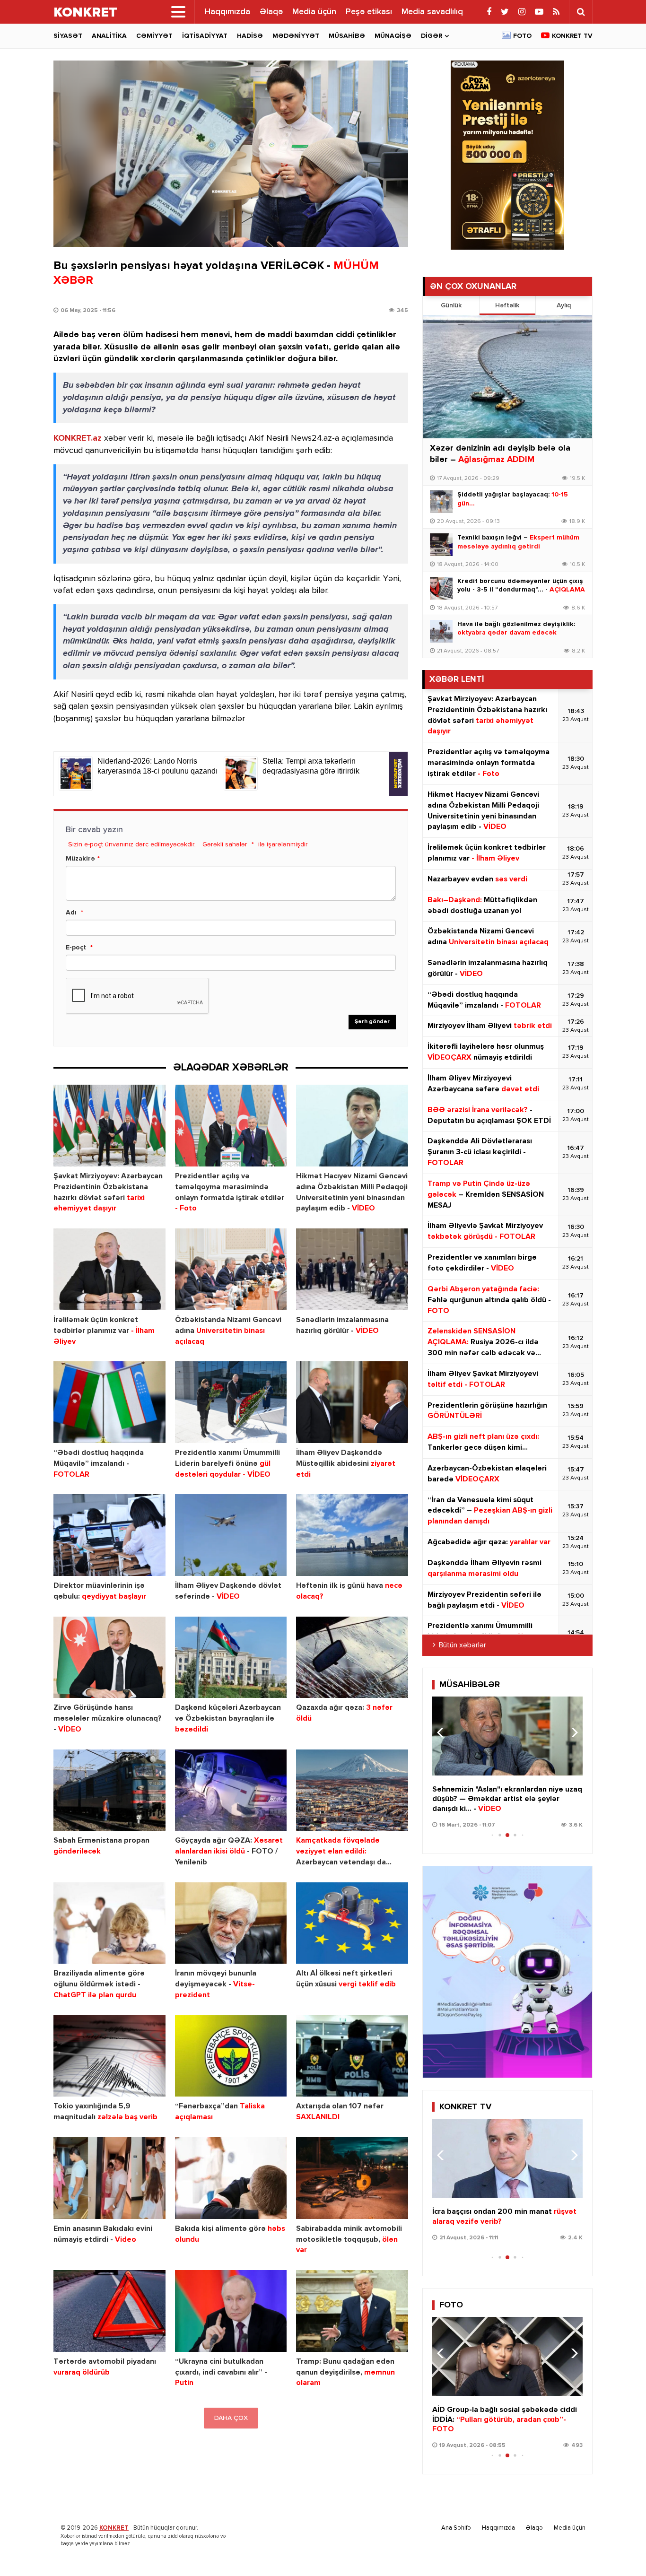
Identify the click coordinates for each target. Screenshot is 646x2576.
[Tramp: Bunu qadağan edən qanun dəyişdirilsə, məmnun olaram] (352, 2311)
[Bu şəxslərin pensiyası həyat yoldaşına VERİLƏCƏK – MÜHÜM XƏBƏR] (231, 154)
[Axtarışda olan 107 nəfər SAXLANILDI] (352, 2056)
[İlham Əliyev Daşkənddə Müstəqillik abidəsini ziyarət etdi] (352, 1402)
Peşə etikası (369, 12)
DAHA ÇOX (231, 2418)
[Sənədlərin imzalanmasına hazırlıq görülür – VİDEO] (352, 1269)
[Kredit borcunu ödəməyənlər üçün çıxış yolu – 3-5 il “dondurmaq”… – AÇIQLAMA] (441, 588)
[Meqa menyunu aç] (178, 12)
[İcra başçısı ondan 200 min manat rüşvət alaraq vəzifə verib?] (507, 2158)
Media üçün (314, 12)
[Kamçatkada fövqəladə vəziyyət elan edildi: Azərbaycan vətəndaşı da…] (352, 1790)
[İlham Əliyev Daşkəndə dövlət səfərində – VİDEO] (231, 1535)
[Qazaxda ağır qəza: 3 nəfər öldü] (352, 1658)
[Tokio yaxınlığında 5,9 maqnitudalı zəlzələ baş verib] (109, 2056)
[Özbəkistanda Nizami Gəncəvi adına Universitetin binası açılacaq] (231, 1269)
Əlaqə (271, 12)
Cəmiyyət (154, 36)
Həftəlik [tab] (507, 305)
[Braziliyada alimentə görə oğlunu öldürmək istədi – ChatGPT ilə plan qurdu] (109, 1923)
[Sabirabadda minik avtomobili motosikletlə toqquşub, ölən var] (352, 2178)
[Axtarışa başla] (581, 12)
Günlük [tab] (451, 305)
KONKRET (114, 2528)
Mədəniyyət (296, 36)
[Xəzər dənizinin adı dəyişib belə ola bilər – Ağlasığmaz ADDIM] (507, 377)
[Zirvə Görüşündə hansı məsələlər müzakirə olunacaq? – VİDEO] (109, 1658)
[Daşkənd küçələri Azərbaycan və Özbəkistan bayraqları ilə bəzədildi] (231, 1658)
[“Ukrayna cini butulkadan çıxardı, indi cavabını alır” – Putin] (231, 2311)
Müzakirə (80, 859)
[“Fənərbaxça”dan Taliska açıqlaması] (231, 2056)
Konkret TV (572, 36)
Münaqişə (393, 36)
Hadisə (250, 36)
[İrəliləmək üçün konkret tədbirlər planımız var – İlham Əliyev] (109, 1269)
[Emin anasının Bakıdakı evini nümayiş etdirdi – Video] (109, 2178)
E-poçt (76, 948)
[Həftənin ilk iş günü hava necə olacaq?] (352, 1535)
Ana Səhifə (456, 2528)
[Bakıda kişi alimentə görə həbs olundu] (231, 2178)
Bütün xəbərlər (463, 1645)
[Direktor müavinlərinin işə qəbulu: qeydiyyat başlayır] (109, 1535)
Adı (71, 913)
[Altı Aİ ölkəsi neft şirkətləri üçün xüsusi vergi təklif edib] (352, 1923)
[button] (572, 1732)
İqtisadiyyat (205, 36)
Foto (522, 36)
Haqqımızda (227, 12)
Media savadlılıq (432, 12)
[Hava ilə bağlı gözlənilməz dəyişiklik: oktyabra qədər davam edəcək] (441, 631)
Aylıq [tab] (564, 305)
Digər (432, 36)
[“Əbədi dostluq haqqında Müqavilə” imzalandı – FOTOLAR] (109, 1402)
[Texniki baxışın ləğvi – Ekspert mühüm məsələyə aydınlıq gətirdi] (441, 545)
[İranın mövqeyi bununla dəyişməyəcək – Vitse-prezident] (231, 1923)
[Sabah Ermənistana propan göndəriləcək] (109, 1790)
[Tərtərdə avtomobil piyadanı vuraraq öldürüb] (109, 2311)
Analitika (109, 36)
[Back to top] (620, 2550)
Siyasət (68, 36)
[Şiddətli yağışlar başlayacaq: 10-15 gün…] (441, 502)
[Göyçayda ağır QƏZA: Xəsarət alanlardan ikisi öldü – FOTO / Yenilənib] (231, 1790)
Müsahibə (347, 36)
